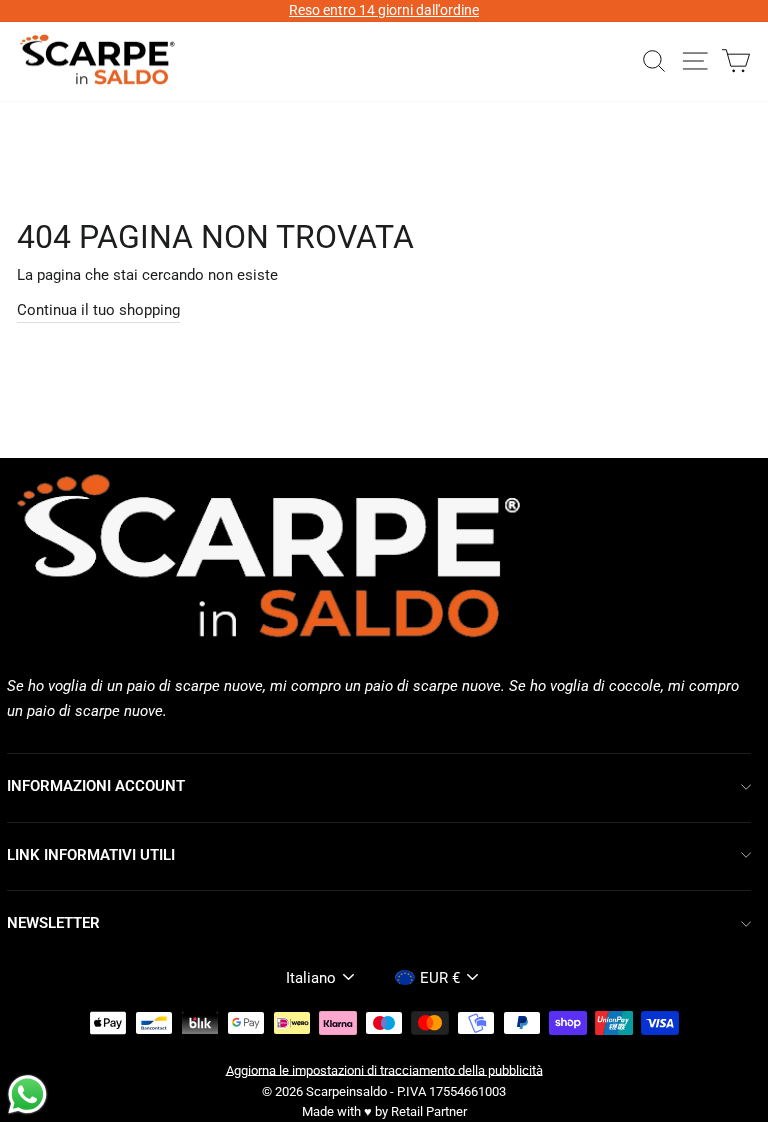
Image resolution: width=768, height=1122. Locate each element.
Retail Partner (429, 1111)
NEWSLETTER (53, 923)
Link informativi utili (91, 855)
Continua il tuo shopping (98, 310)
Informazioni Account (96, 786)
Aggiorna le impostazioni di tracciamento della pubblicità (384, 1069)
